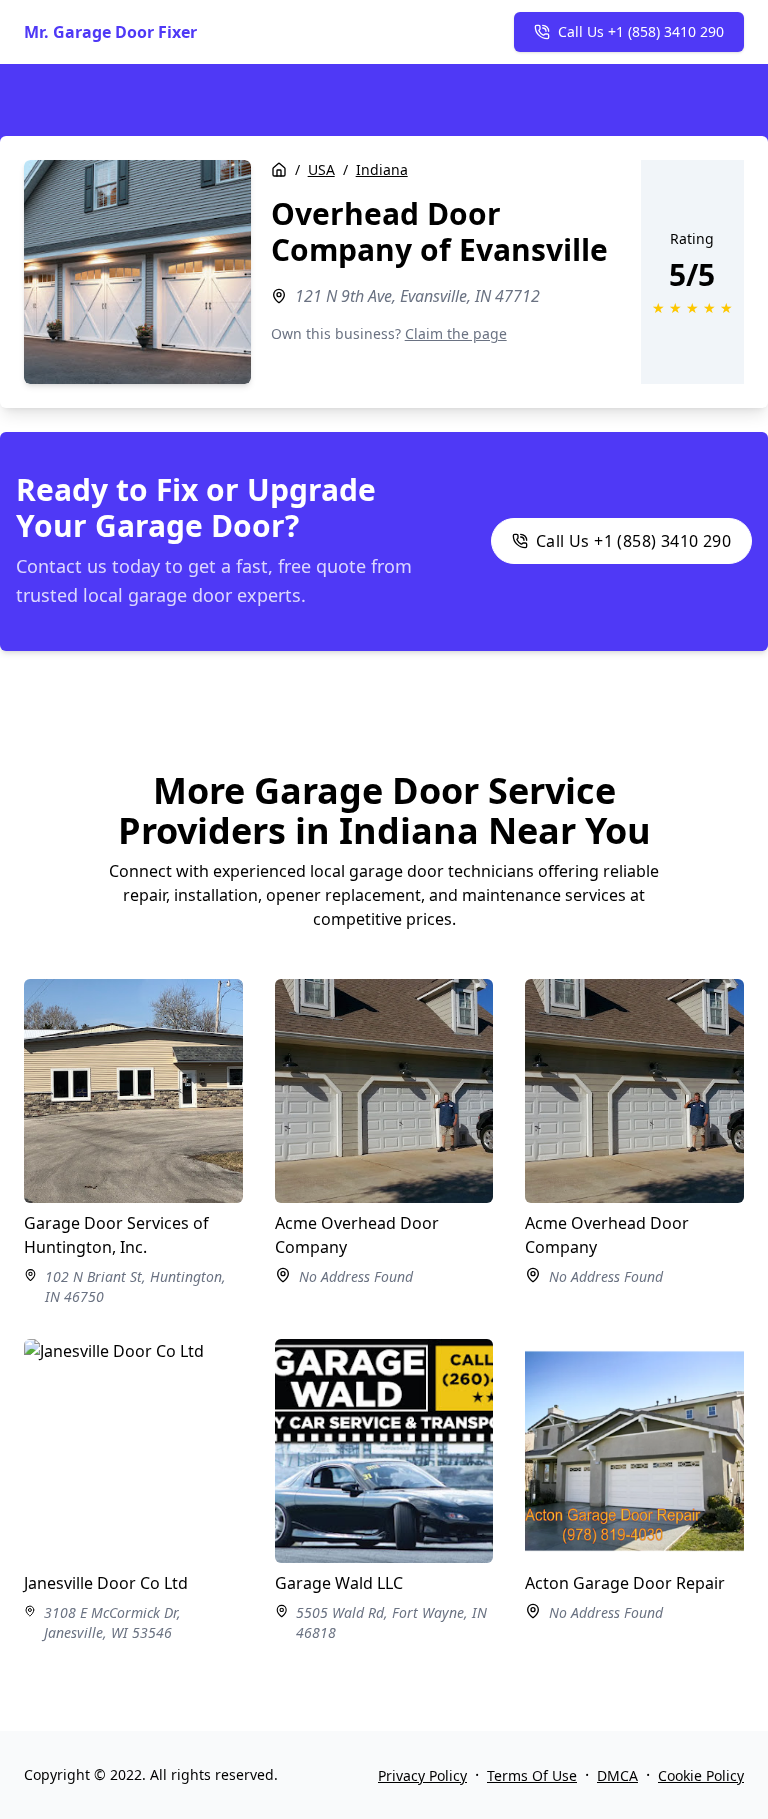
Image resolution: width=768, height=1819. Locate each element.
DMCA (617, 1775)
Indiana (382, 169)
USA (321, 169)
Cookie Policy (701, 1775)
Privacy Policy (422, 1775)
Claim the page (456, 333)
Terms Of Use (532, 1775)
